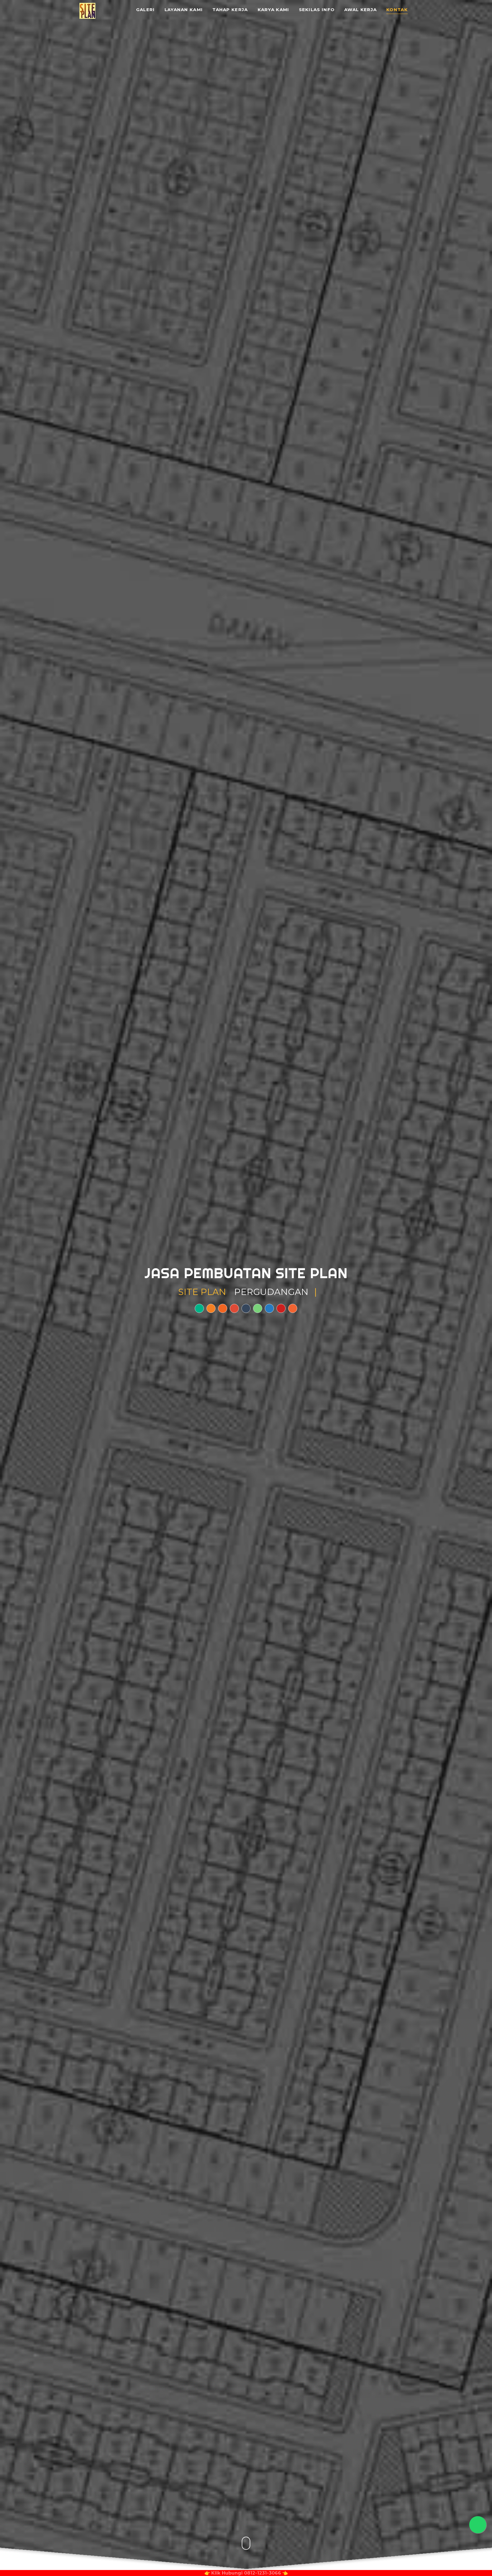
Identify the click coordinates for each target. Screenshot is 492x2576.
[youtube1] (281, 1308)
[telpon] (234, 1308)
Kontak (397, 10)
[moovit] (293, 1308)
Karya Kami (273, 10)
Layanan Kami (184, 10)
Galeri (145, 10)
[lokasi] (199, 1308)
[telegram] (269, 1308)
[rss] (223, 1308)
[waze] (211, 1308)
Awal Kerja (360, 10)
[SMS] (246, 1308)
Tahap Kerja (230, 10)
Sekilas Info (317, 10)
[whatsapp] (258, 1308)
